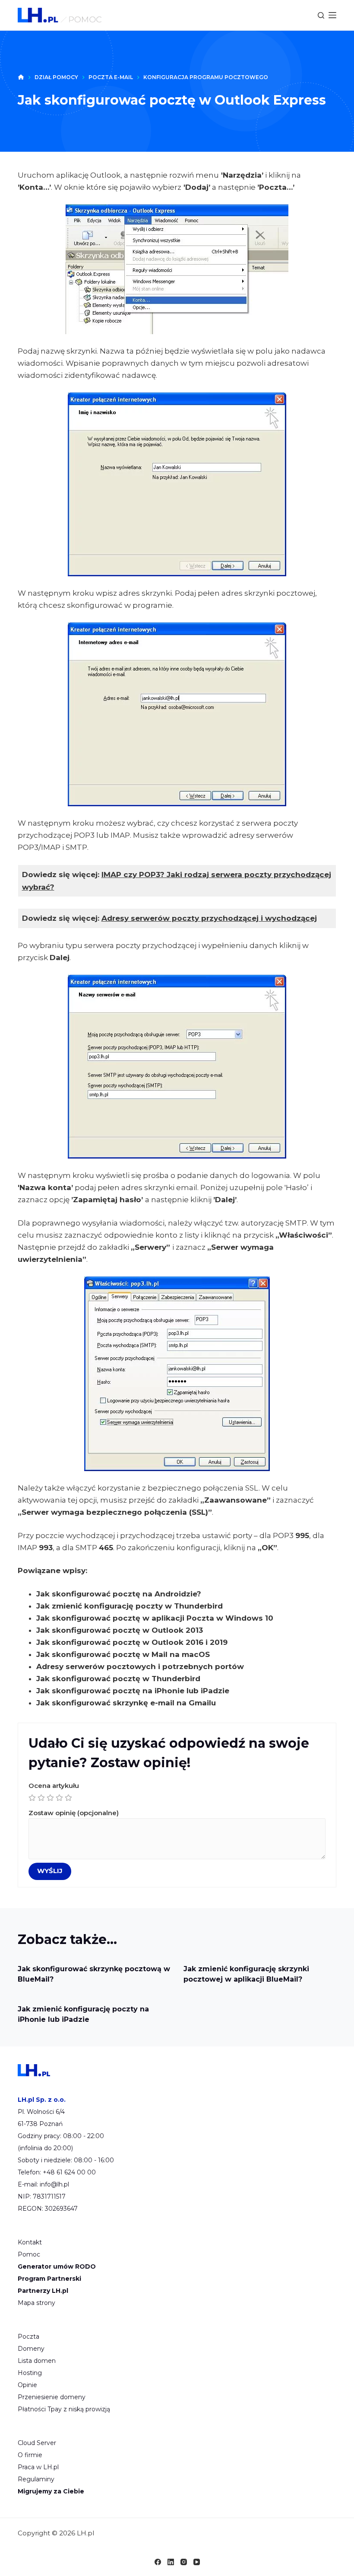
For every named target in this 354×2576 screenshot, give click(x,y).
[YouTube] (197, 2562)
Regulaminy (36, 2479)
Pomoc (29, 2254)
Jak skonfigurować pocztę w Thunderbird (118, 1679)
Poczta (28, 2337)
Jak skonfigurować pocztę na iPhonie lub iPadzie (133, 1691)
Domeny (31, 2349)
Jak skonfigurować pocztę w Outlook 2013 (120, 1630)
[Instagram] (184, 2562)
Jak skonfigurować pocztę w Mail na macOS (123, 1654)
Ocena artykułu (54, 1786)
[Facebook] (158, 2562)
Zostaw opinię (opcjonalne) (74, 1813)
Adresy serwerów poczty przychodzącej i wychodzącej (209, 918)
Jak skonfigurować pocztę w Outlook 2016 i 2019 (132, 1642)
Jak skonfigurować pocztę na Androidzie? (119, 1594)
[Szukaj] (321, 15)
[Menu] (332, 15)
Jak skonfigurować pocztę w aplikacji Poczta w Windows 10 (155, 1618)
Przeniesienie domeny (52, 2397)
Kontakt (30, 2242)
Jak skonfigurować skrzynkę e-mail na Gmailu (126, 1703)
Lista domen (37, 2361)
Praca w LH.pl (38, 2467)
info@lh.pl (54, 2184)
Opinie (27, 2385)
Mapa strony (36, 2303)
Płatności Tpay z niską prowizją (64, 2409)
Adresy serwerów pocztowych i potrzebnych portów (140, 1666)
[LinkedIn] (171, 2562)
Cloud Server (37, 2443)
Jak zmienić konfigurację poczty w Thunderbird (130, 1606)
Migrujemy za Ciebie (51, 2491)
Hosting (30, 2373)
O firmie (30, 2455)
